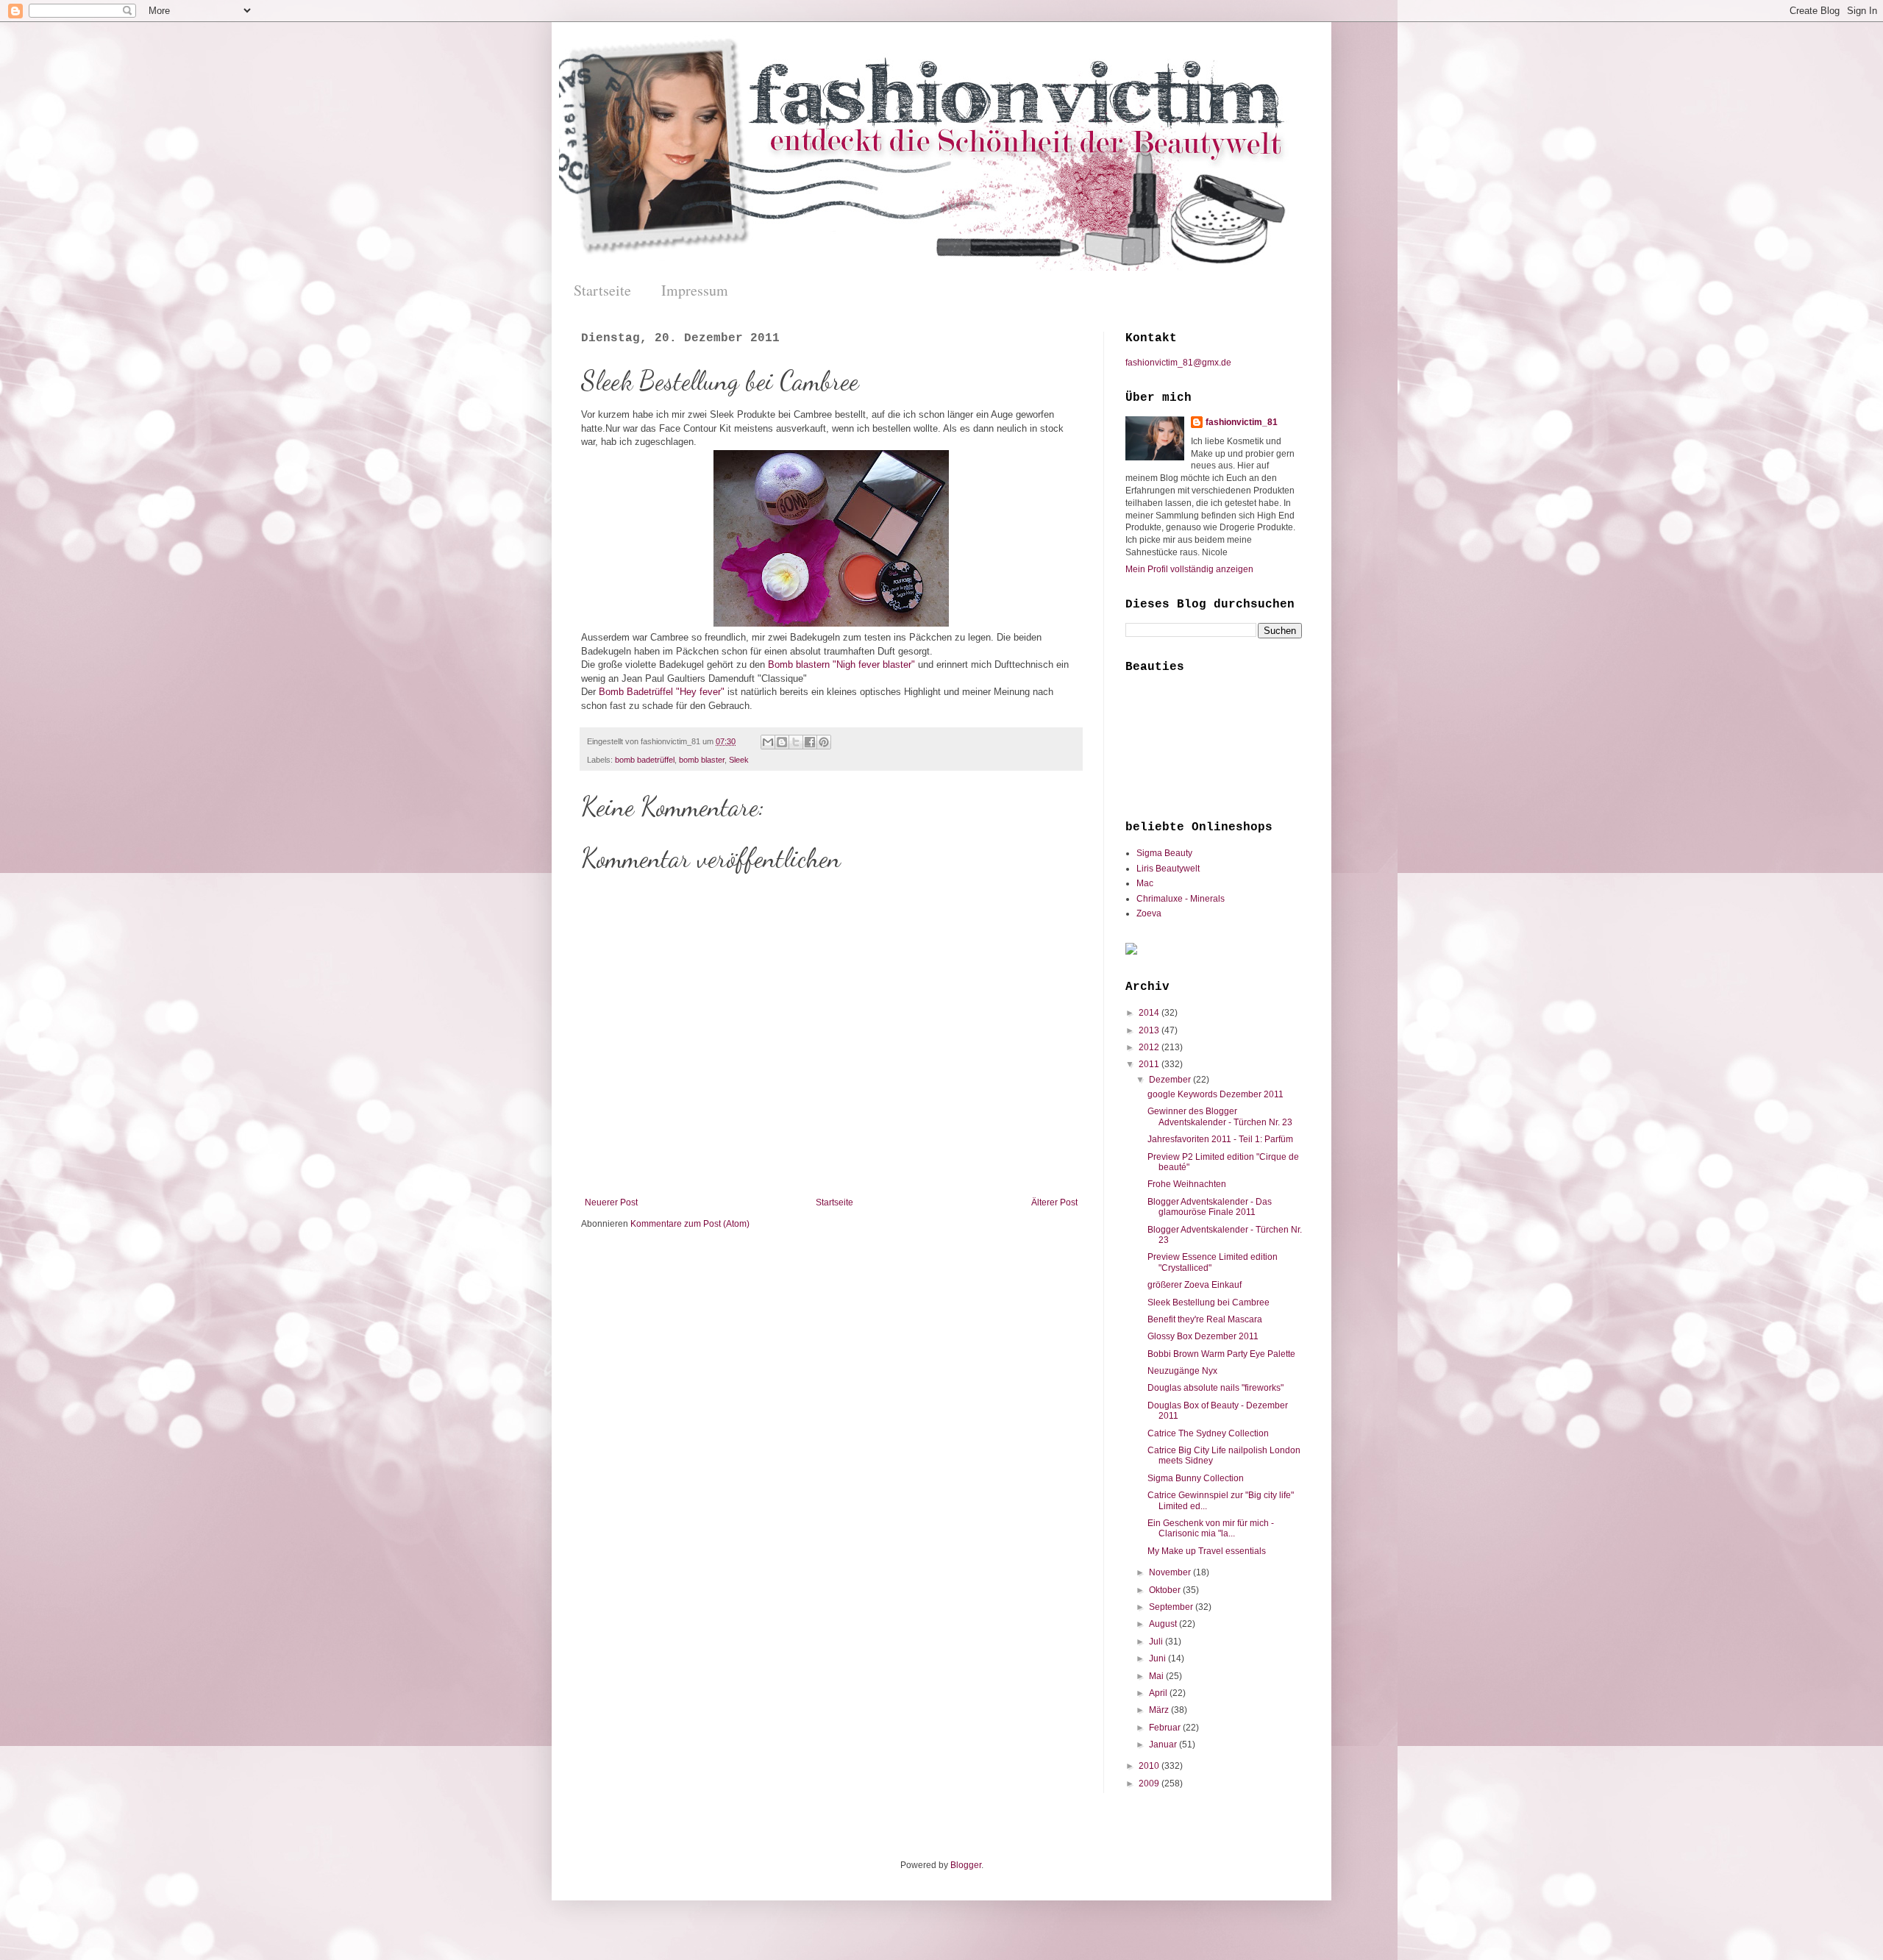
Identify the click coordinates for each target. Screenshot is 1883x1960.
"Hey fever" (700, 692)
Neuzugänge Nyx (1182, 1371)
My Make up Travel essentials (1207, 1551)
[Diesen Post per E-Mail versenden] (768, 742)
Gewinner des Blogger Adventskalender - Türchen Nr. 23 (1220, 1116)
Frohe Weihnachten (1187, 1184)
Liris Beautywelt (1168, 869)
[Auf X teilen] (796, 742)
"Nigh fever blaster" (874, 664)
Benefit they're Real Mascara (1205, 1319)
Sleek (739, 760)
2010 (1150, 1766)
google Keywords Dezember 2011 (1215, 1094)
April (1159, 1693)
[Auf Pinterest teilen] (824, 742)
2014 (1150, 1013)
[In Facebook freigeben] (810, 742)
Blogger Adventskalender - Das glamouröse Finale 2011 (1210, 1207)
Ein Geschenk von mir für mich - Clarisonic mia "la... (1211, 1528)
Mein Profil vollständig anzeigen (1189, 569)
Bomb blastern (799, 664)
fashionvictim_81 (1242, 422)
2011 (1150, 1064)
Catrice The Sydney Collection (1208, 1433)
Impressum (695, 290)
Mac (1145, 883)
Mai (1157, 1676)
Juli (1157, 1642)
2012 (1150, 1047)
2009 (1150, 1783)
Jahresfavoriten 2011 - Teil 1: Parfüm (1220, 1139)
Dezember (1171, 1080)
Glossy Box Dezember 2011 (1203, 1336)
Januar (1164, 1745)
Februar (1166, 1728)
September (1172, 1607)
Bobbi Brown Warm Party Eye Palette (1221, 1354)
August (1164, 1624)
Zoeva (1149, 913)
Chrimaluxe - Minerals (1181, 899)
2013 (1150, 1030)
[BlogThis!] (782, 742)
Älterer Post (1054, 1202)
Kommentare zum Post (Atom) (690, 1224)
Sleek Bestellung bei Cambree (1209, 1302)
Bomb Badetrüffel (636, 692)
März (1160, 1710)
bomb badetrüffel (645, 760)
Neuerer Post (611, 1202)
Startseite (602, 290)
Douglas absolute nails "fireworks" (1215, 1388)
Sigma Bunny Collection (1196, 1478)
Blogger (966, 1865)
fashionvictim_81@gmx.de (1178, 363)
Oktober (1166, 1590)
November (1171, 1572)
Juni (1158, 1658)
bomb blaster (702, 760)
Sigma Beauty (1164, 853)
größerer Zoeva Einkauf (1195, 1285)
